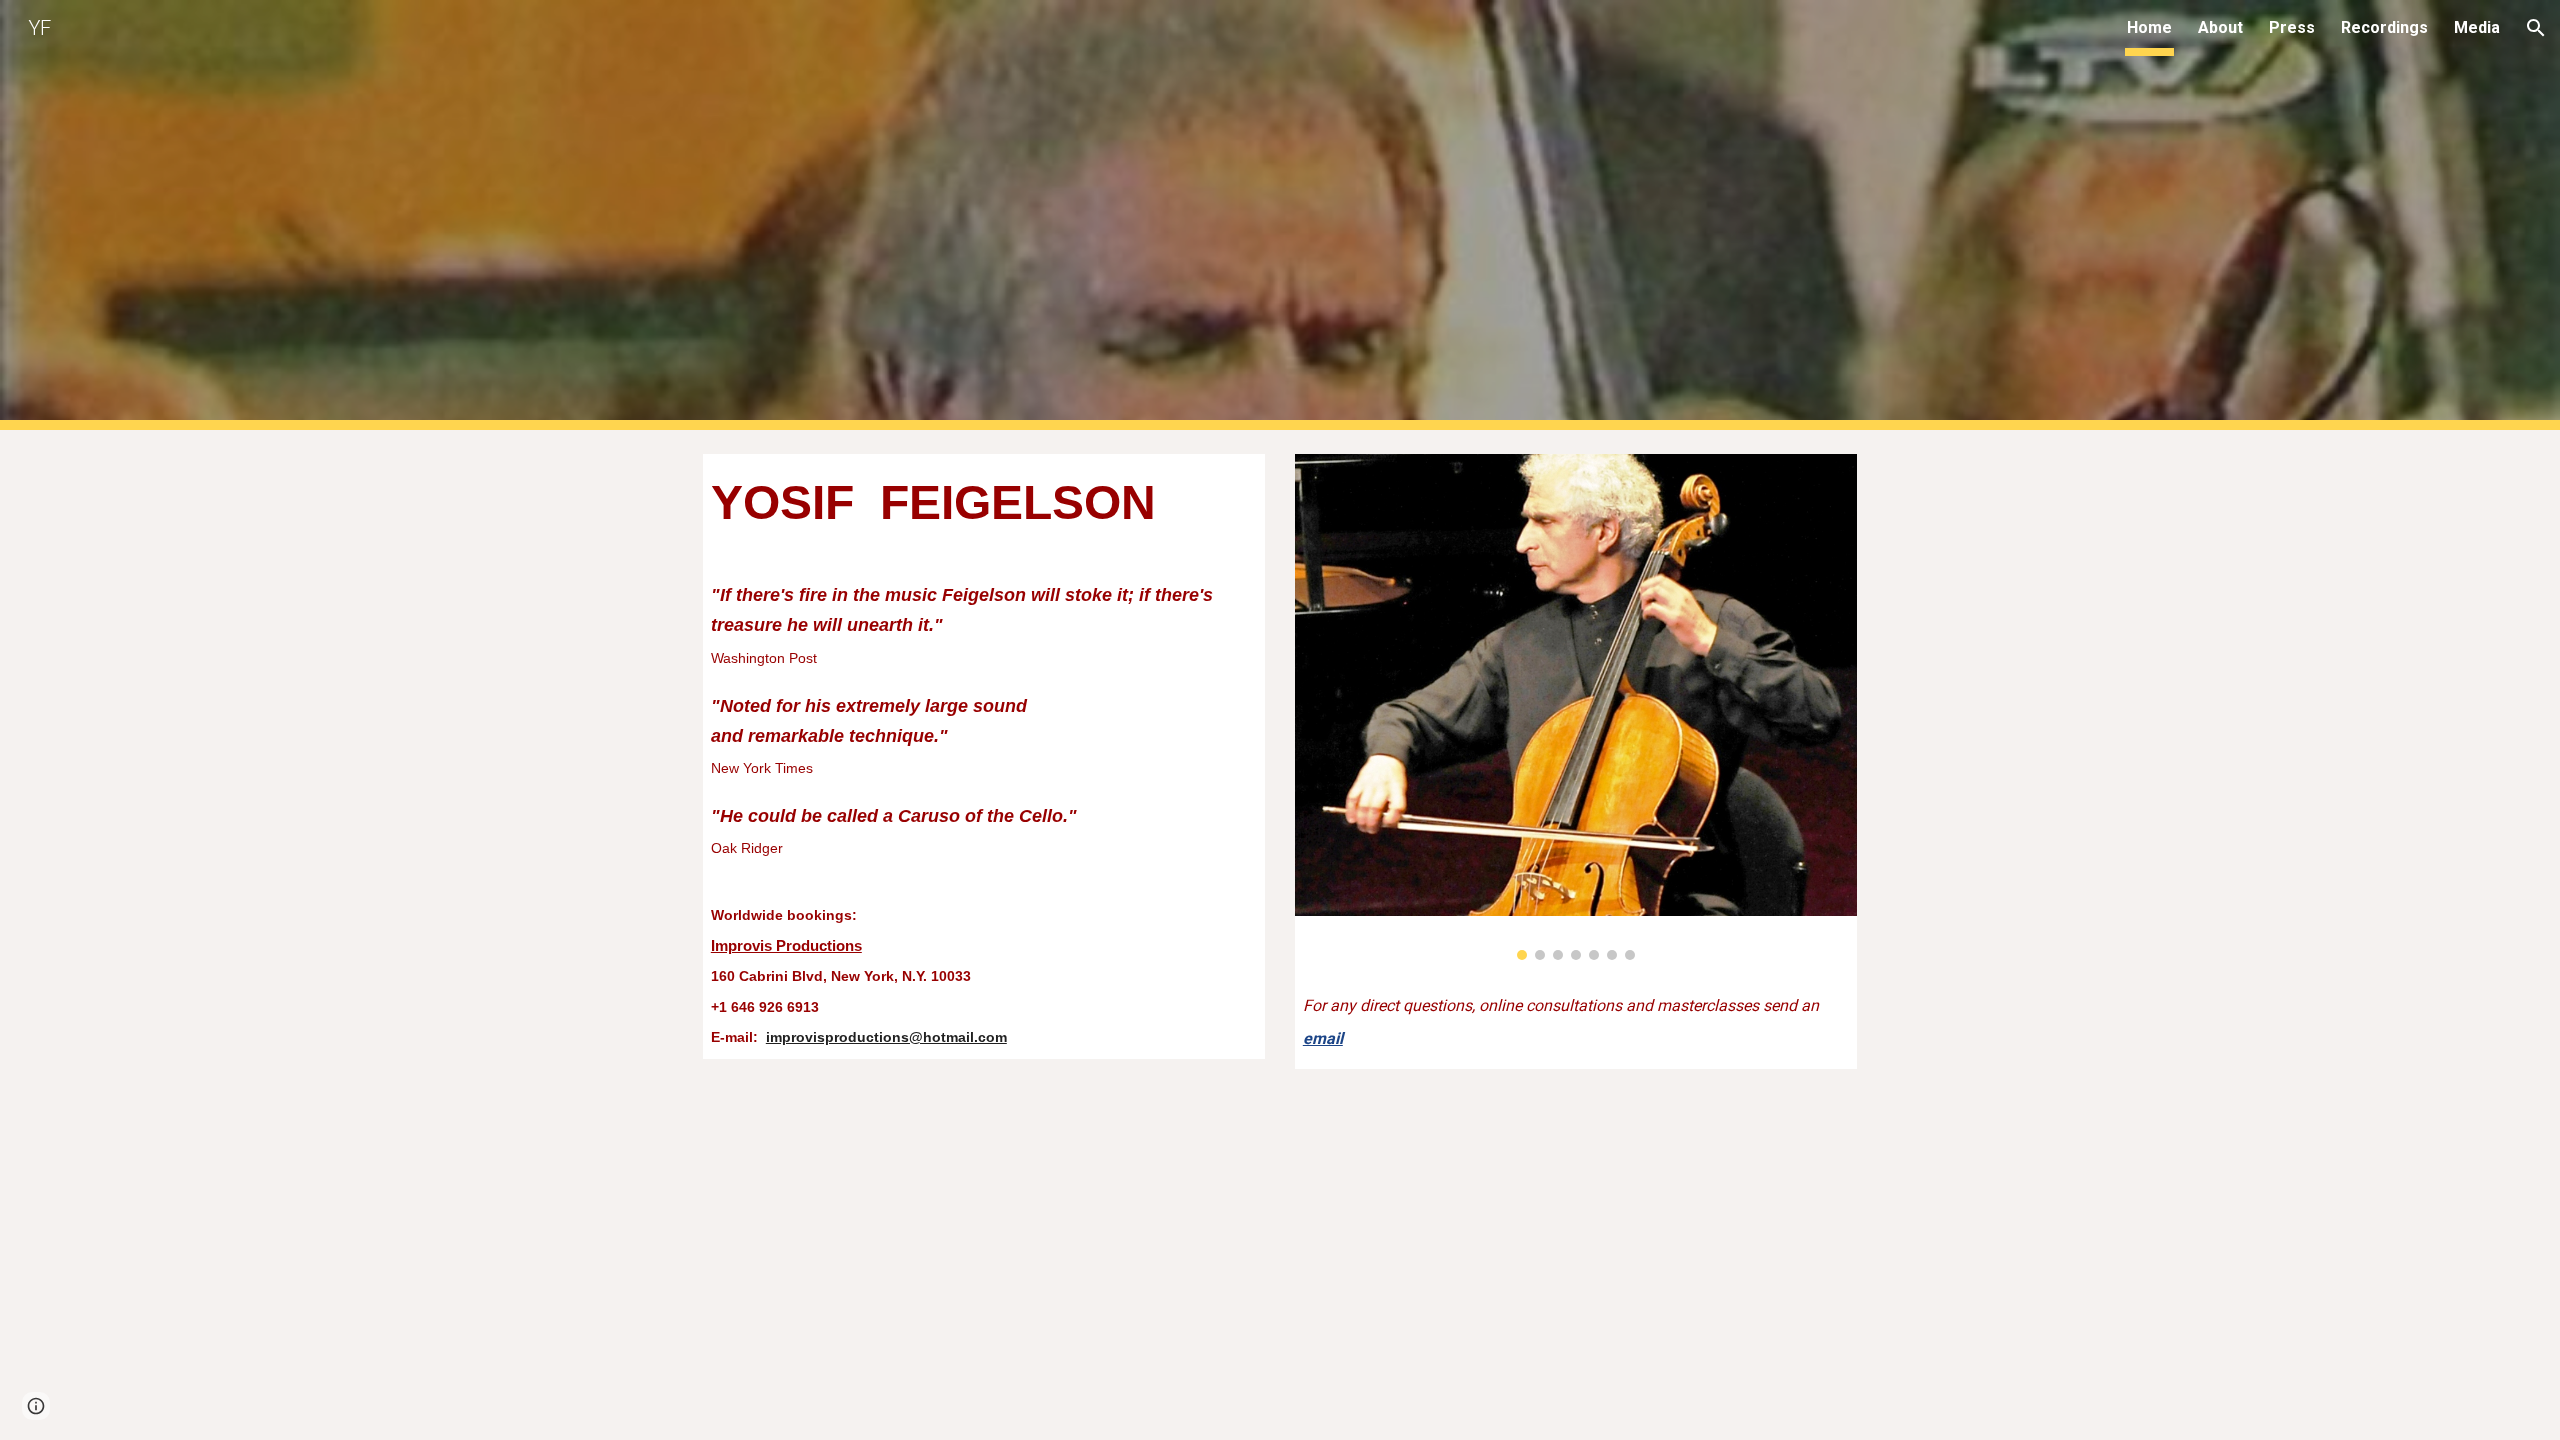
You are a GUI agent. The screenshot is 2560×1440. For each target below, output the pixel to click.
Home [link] (2149, 27)
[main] (984, 756)
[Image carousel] (1576, 707)
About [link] (2220, 27)
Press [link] (2292, 27)
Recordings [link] (2384, 27)
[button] (2536, 28)
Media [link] (2477, 27)
